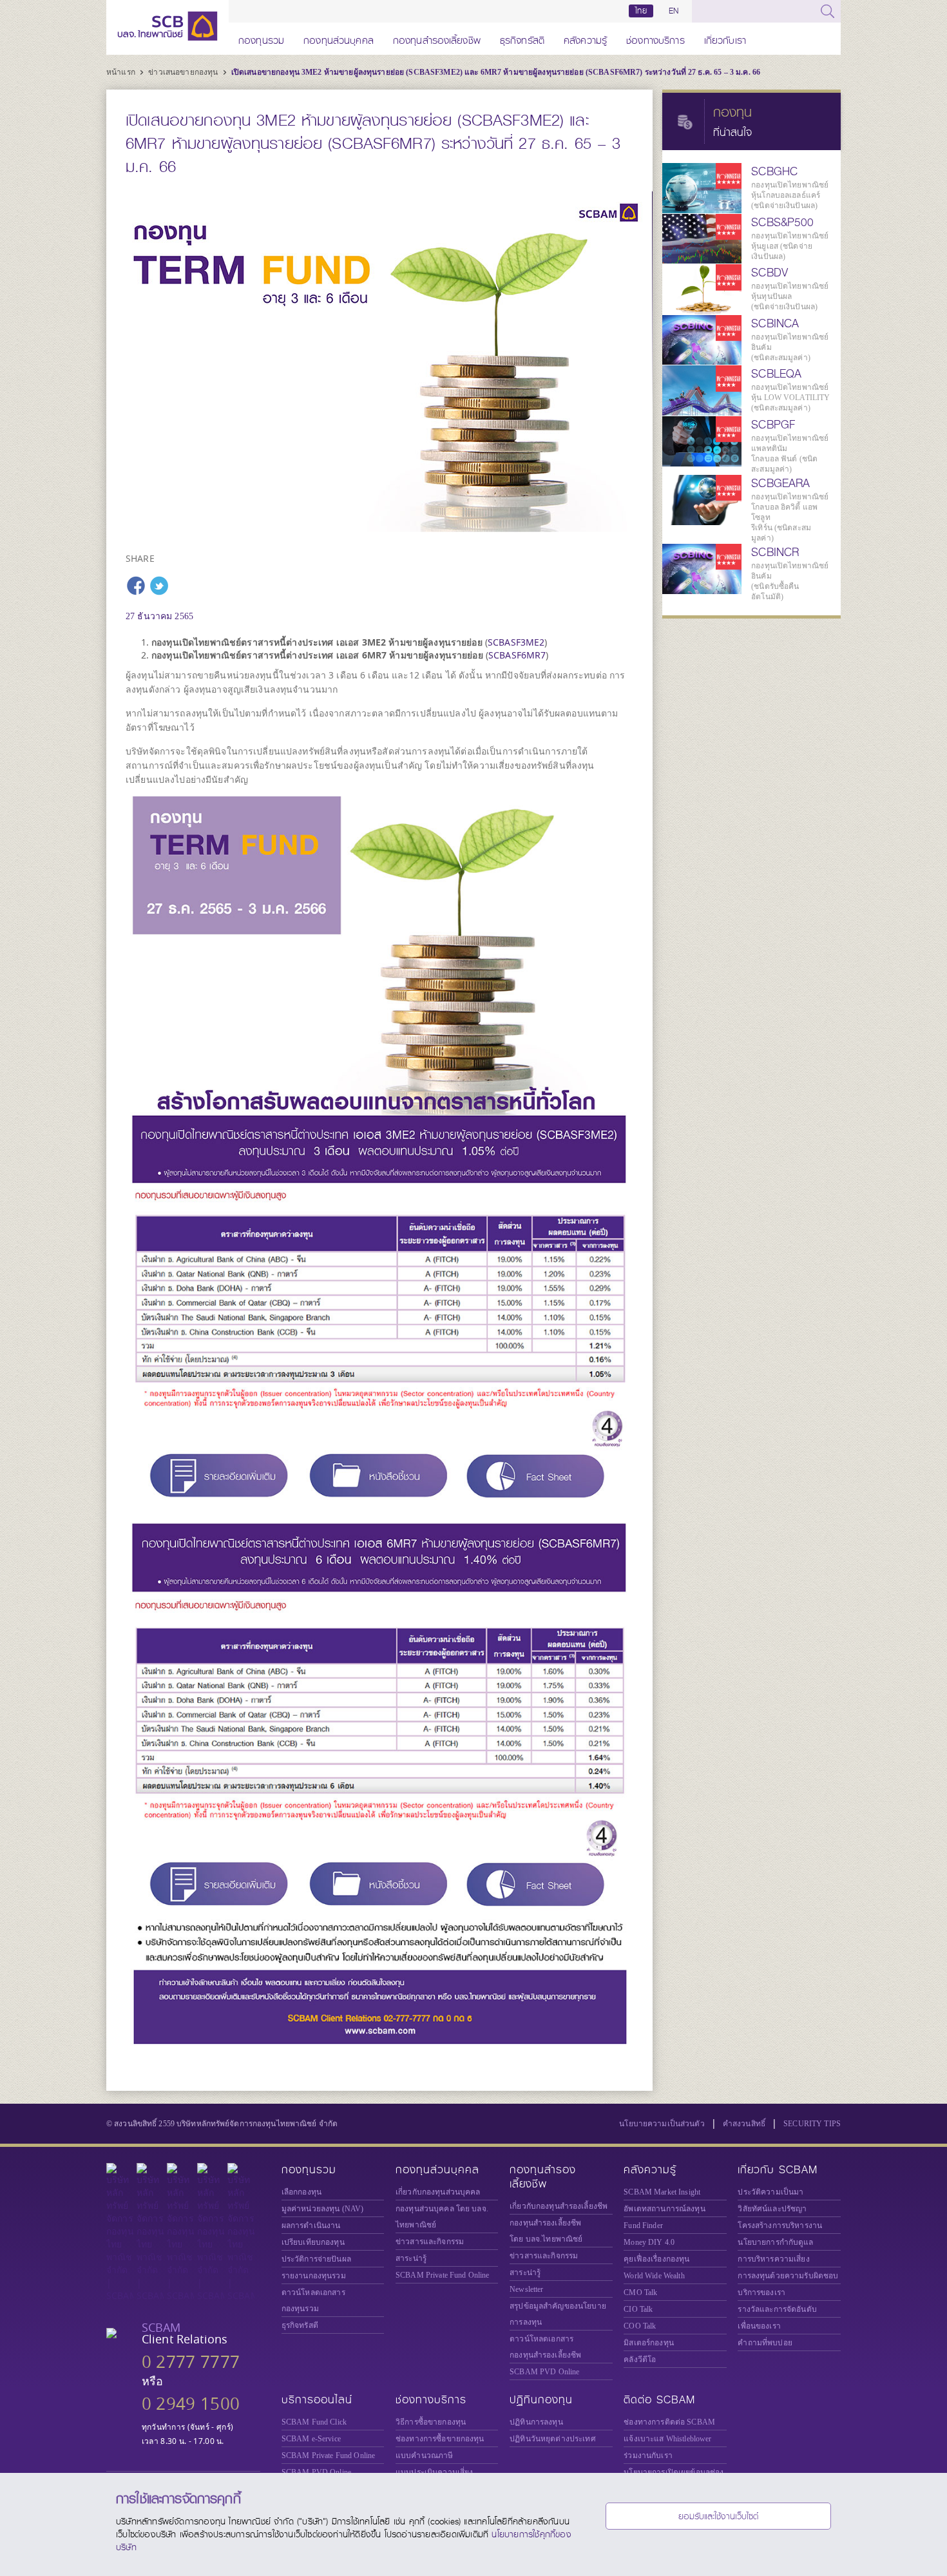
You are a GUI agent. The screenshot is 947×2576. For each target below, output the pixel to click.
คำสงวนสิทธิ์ (744, 2124)
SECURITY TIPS (812, 2124)
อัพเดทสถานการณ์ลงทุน (664, 2209)
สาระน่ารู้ (411, 2258)
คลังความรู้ (585, 38)
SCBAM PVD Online (544, 2372)
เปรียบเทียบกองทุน (313, 2242)
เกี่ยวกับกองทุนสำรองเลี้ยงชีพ (559, 2206)
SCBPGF (773, 425)
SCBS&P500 (782, 222)
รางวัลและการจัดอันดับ (777, 2309)
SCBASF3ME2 (516, 642)
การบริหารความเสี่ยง (773, 2259)
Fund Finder (643, 2225)
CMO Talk (640, 2292)
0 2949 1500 (191, 2404)
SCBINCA (775, 323)
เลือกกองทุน (301, 2192)
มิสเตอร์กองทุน (649, 2343)
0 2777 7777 (191, 2362)
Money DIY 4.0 (649, 2242)
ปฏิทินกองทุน (541, 2400)
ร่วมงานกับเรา (648, 2456)
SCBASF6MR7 (517, 655)
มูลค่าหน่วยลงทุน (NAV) (323, 2209)
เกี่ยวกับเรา (725, 38)
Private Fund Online (443, 2275)
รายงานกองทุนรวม (314, 2276)
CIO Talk (638, 2309)
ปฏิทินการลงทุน (536, 2422)
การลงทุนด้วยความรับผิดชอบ (788, 2276)
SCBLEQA (776, 374)
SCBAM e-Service (311, 2439)
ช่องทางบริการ (655, 38)
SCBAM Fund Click (314, 2422)
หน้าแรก (122, 72)
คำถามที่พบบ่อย (765, 2343)
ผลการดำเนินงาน (311, 2225)
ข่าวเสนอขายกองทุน (184, 72)
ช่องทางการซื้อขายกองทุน (440, 2439)
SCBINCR (775, 552)
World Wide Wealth (654, 2276)
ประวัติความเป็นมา (770, 2192)
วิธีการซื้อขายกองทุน (431, 2422)
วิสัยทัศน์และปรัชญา (772, 2209)
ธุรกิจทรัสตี (522, 38)
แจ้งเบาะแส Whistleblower (667, 2439)
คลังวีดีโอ (640, 2360)
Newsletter (526, 2289)
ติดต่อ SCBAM (659, 2400)
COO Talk (640, 2326)
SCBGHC (774, 171)
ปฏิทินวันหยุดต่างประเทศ (553, 2439)
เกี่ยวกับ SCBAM (778, 2170)
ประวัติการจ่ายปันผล (316, 2259)
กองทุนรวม (261, 38)
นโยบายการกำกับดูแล (775, 2242)
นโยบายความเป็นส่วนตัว (662, 2124)
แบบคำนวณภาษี (424, 2456)
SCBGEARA (780, 483)
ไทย (641, 11)
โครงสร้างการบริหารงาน (780, 2225)
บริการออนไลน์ (317, 2400)
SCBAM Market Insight (662, 2192)
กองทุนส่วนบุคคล (339, 38)
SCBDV (770, 273)
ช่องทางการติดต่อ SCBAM (669, 2422)
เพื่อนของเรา (759, 2326)
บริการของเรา (761, 2292)
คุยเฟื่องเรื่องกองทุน (656, 2259)
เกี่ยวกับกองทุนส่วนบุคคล (438, 2192)
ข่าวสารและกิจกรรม (430, 2242)
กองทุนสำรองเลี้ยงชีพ (437, 38)
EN (674, 11)
